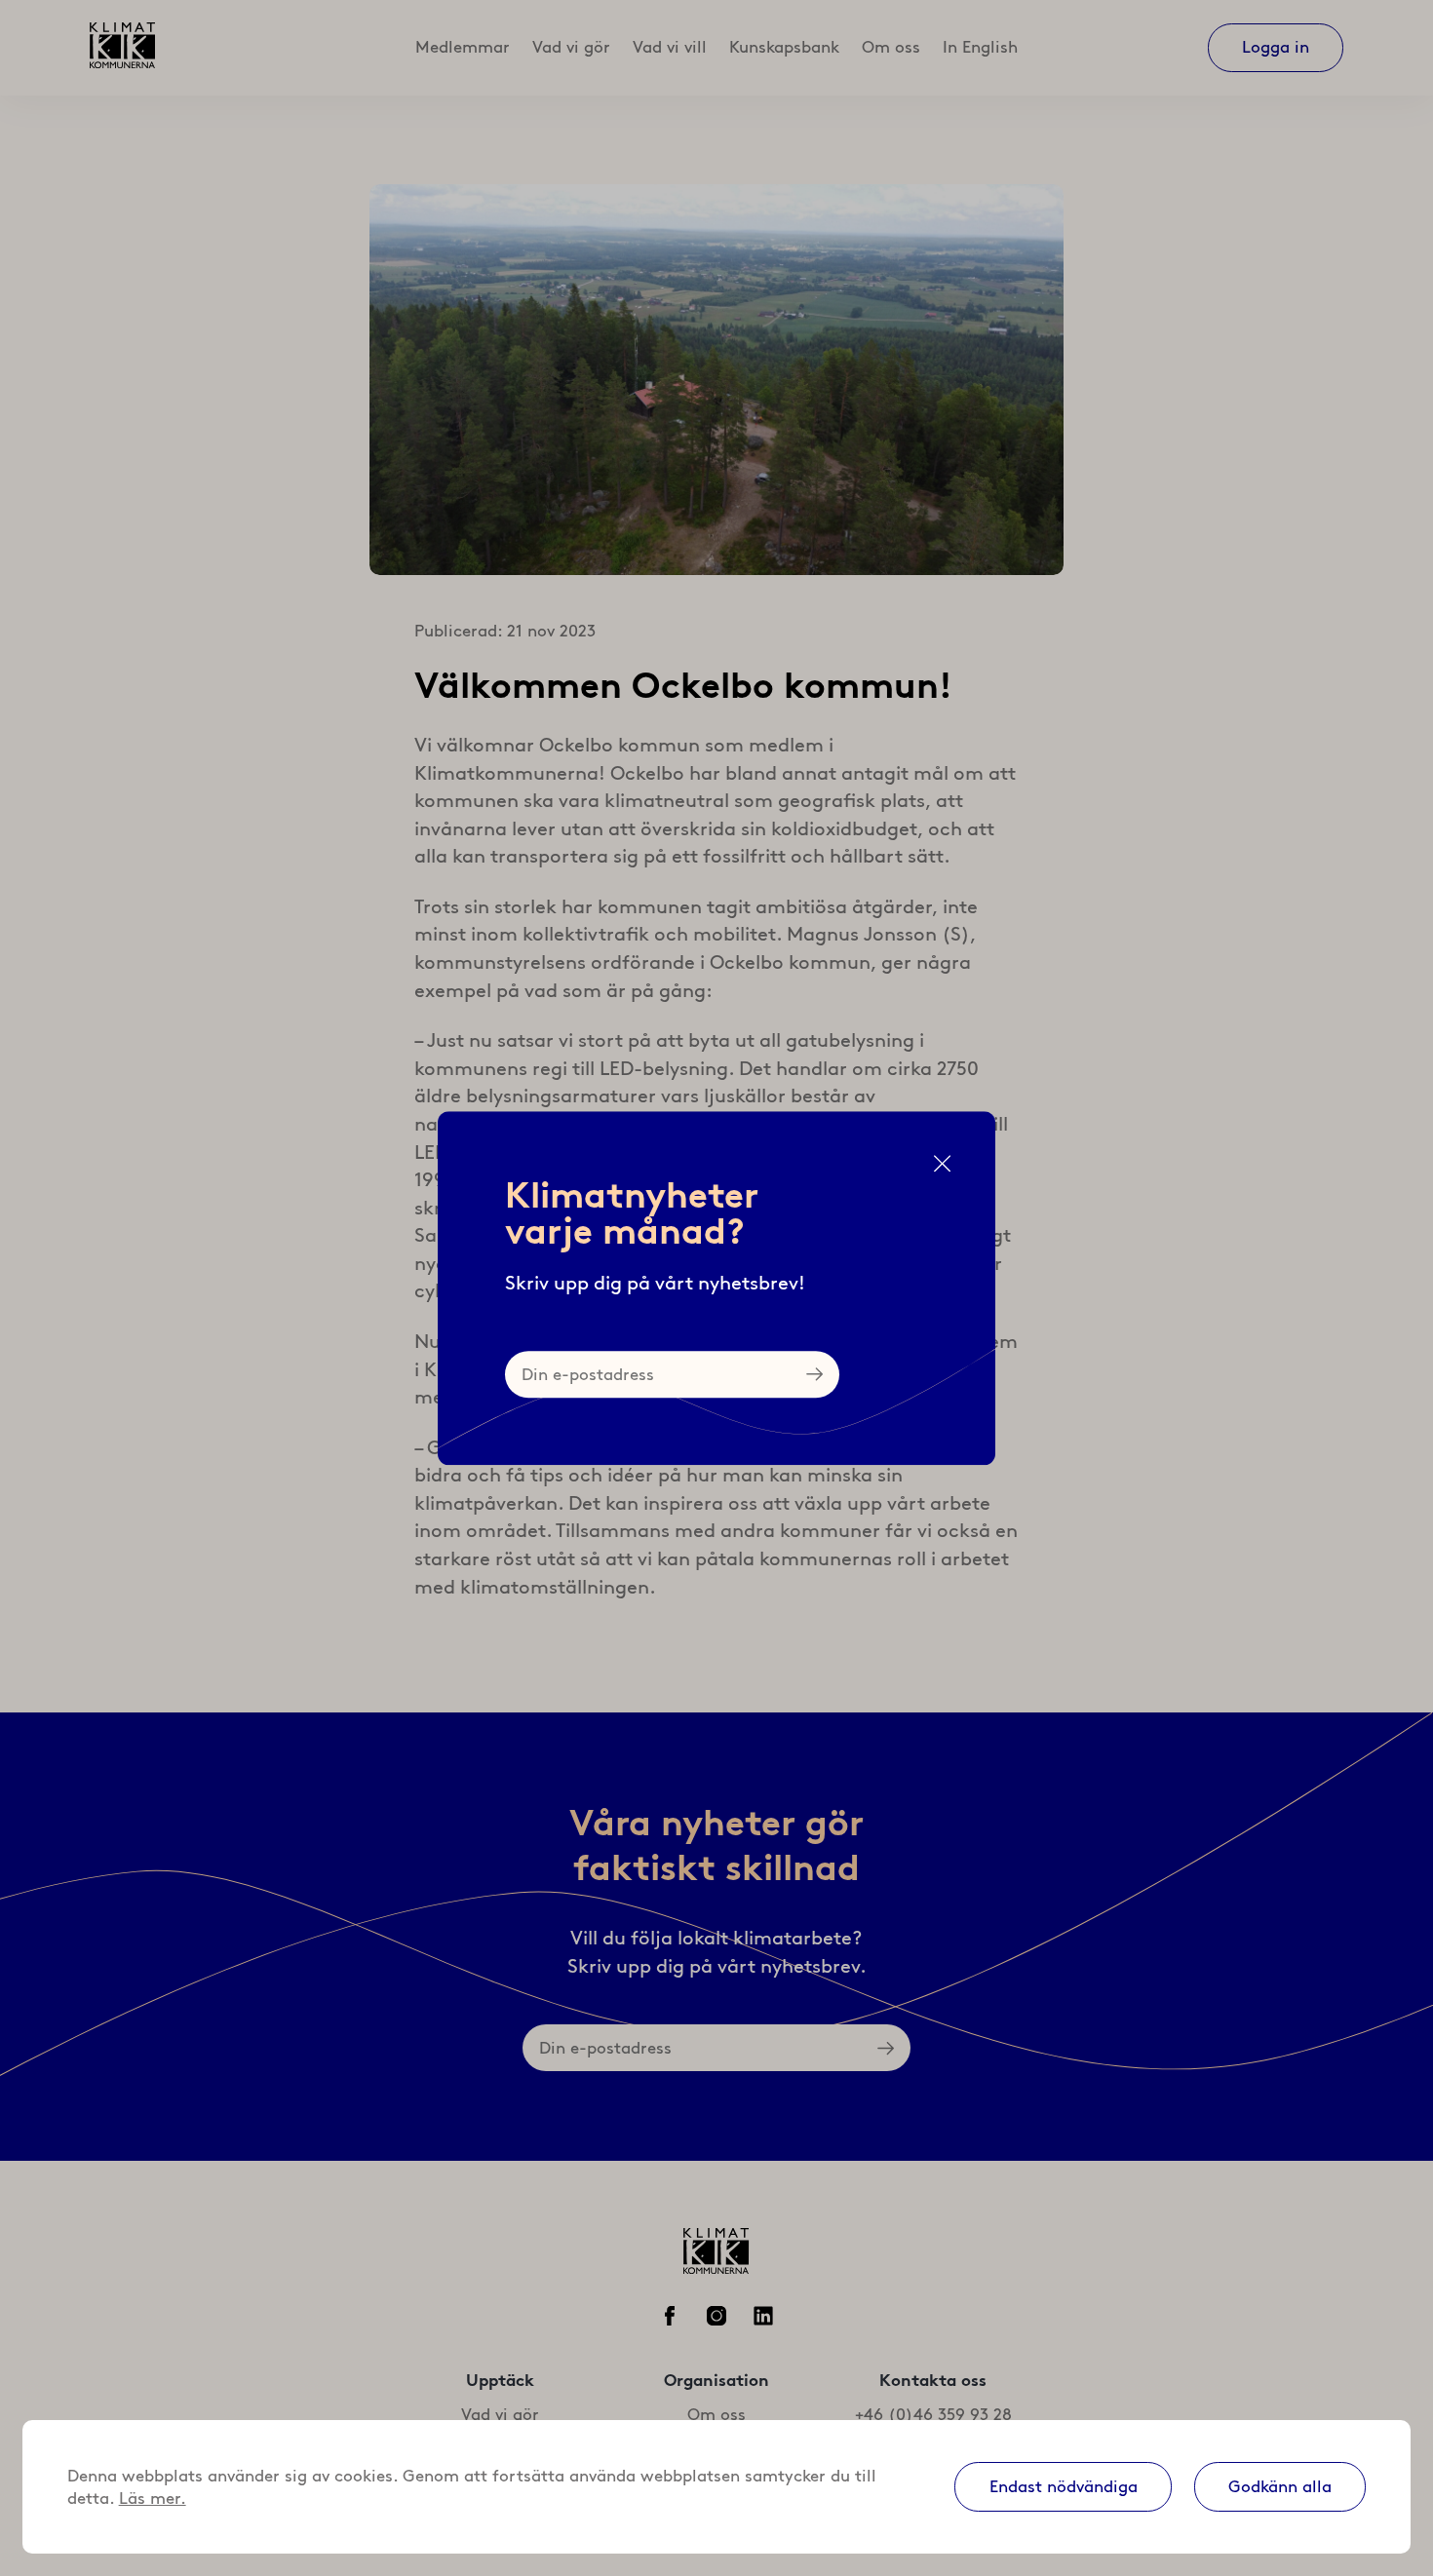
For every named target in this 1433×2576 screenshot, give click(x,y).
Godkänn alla (1280, 2486)
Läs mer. (153, 2498)
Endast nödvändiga (1064, 2486)
